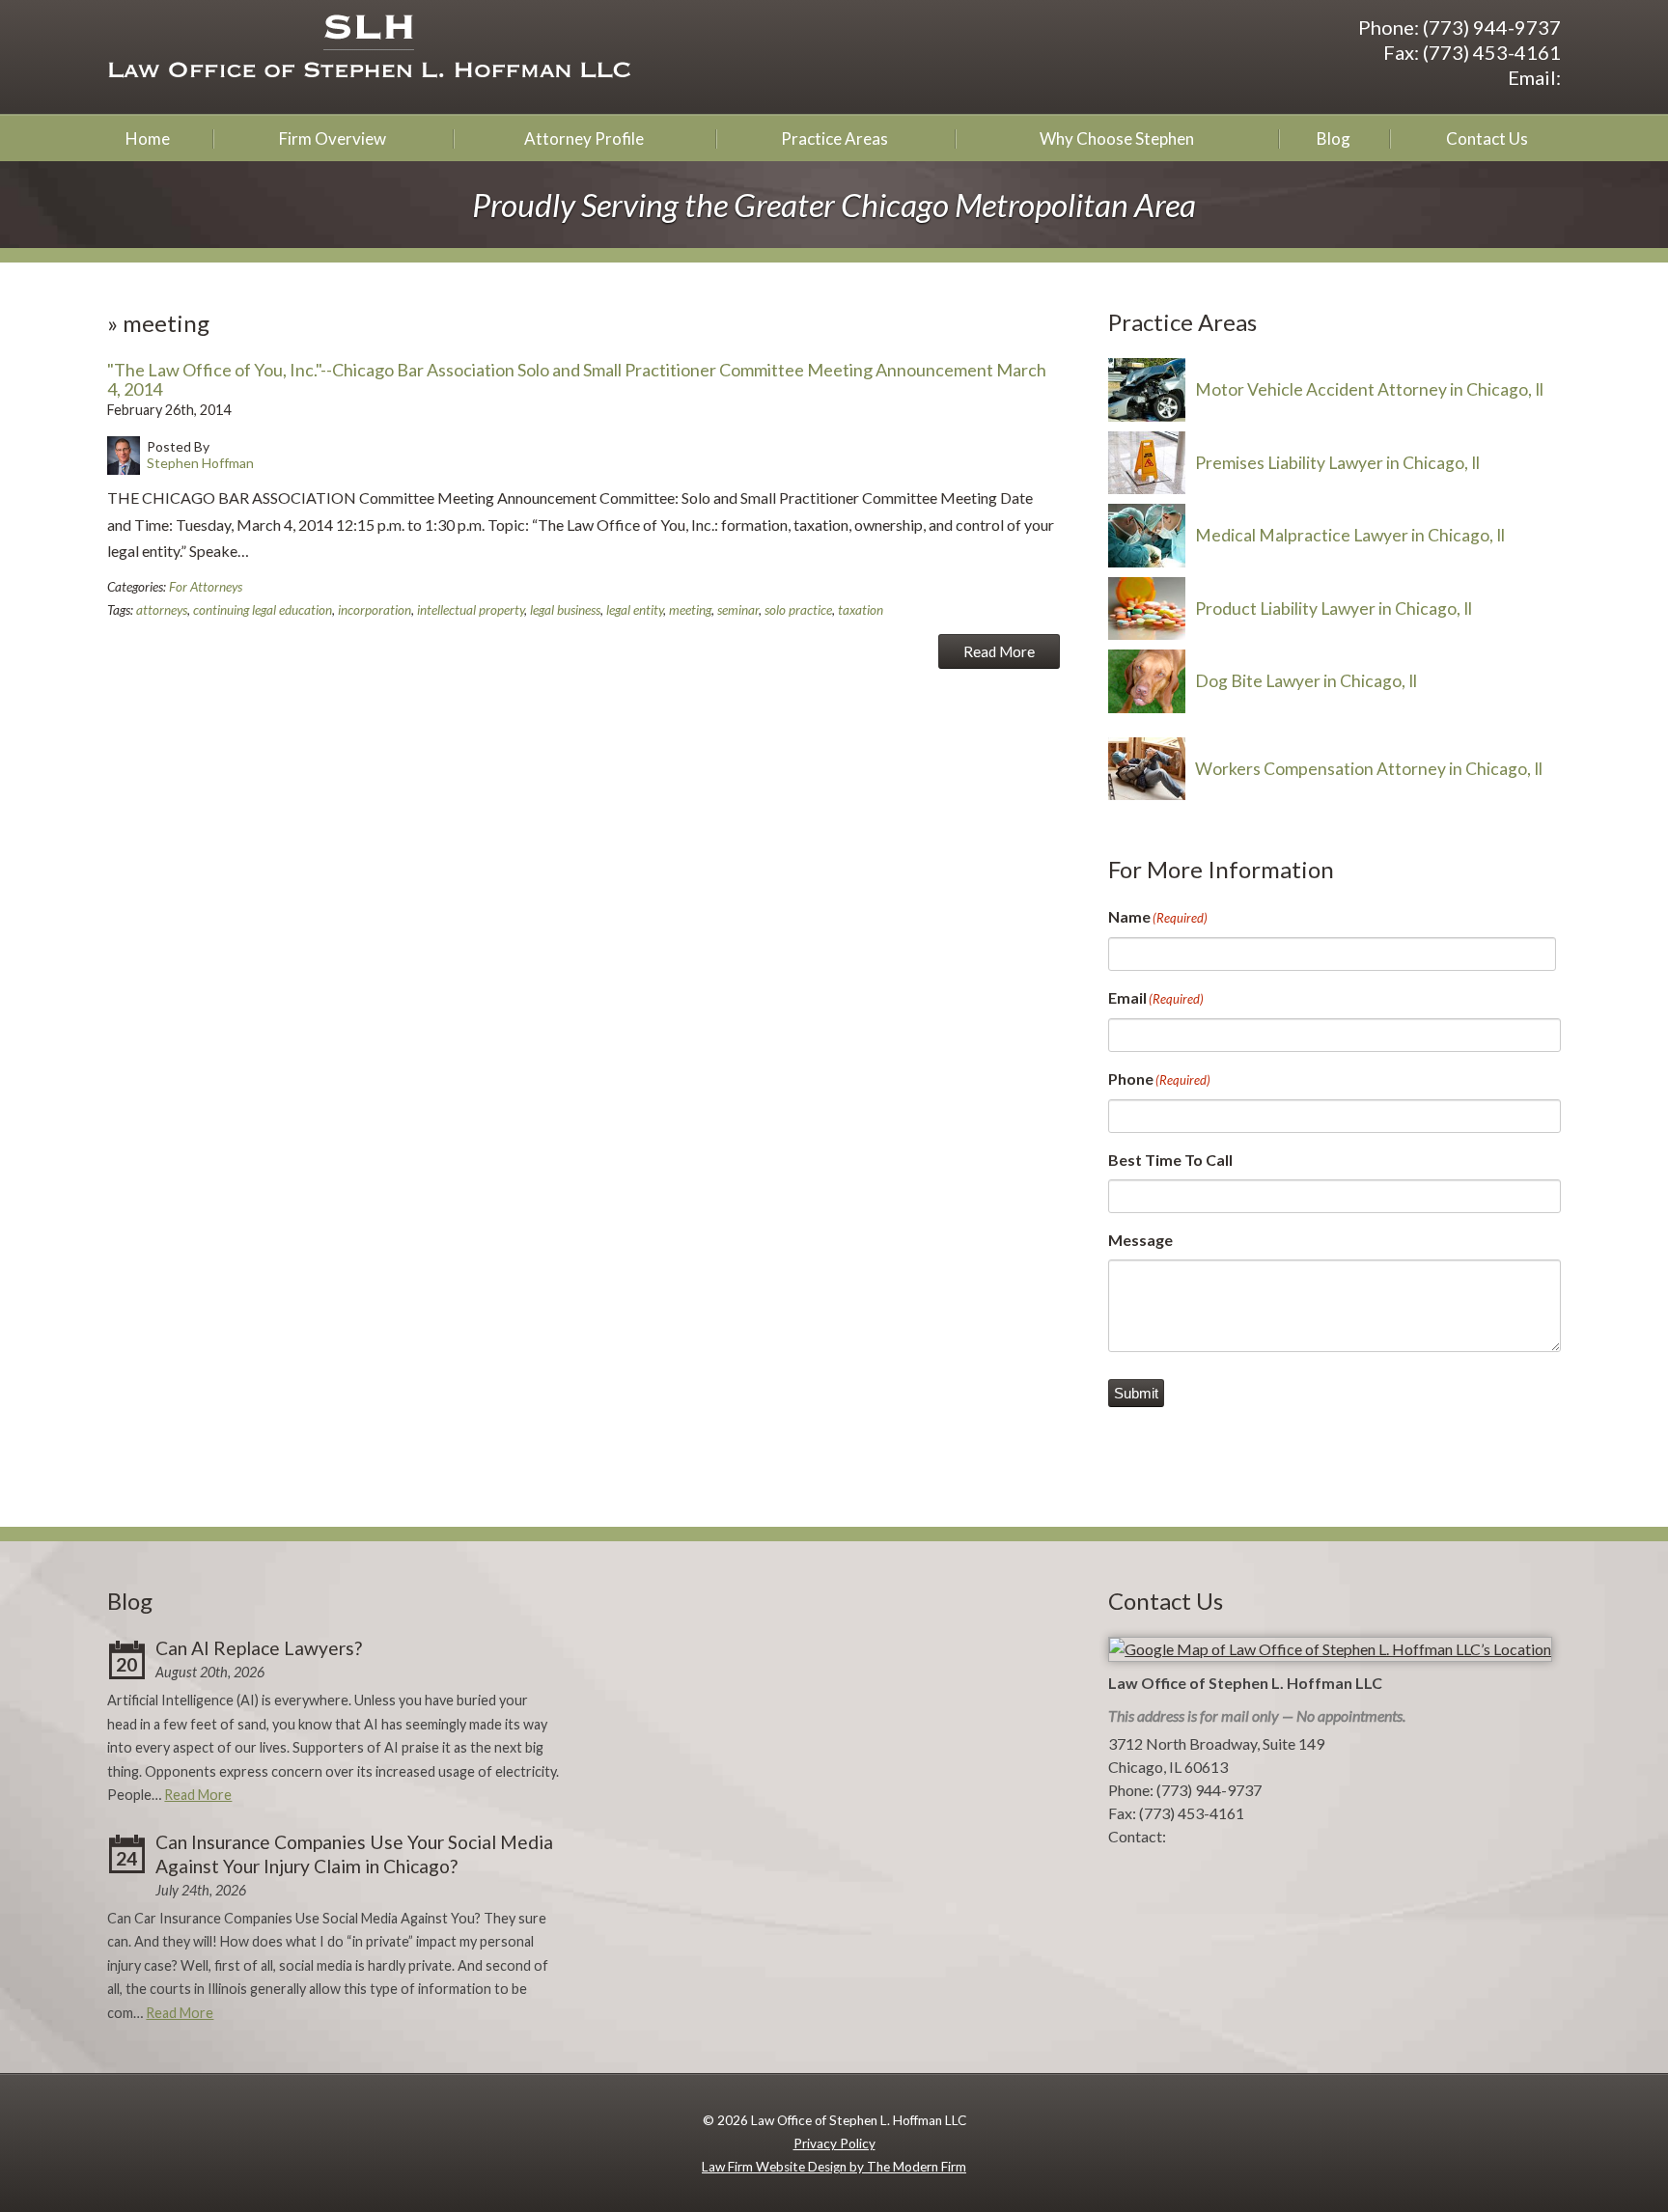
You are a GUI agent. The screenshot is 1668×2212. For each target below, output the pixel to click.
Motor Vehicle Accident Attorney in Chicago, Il (1369, 389)
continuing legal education (263, 610)
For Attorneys (206, 587)
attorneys (162, 610)
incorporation (375, 610)
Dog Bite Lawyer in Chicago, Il (1306, 681)
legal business (565, 610)
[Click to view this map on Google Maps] (1330, 1649)
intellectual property (471, 610)
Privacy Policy (834, 2143)
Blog (1334, 138)
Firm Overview (333, 138)
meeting (690, 610)
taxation (861, 610)
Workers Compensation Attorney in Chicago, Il (1369, 769)
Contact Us (1487, 138)
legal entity (635, 610)
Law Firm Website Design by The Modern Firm (834, 2167)
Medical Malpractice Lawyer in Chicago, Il (1350, 535)
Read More (999, 651)
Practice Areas (834, 138)
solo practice (798, 610)
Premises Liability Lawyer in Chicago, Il (1337, 463)
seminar (738, 610)
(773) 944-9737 (1492, 27)
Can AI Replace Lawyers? (259, 1648)
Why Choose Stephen (1117, 138)
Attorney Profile (584, 138)
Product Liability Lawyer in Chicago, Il (1334, 608)
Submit (1136, 1393)
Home (148, 138)
